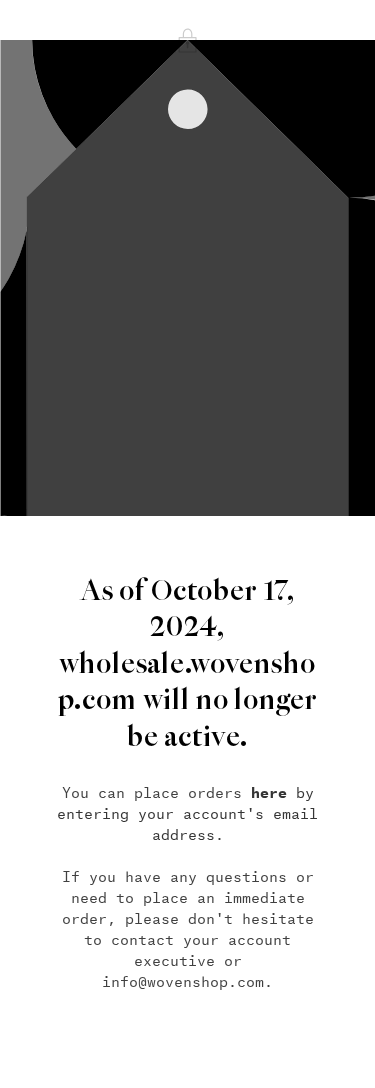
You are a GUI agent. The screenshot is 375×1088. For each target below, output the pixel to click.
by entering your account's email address (187, 813)
